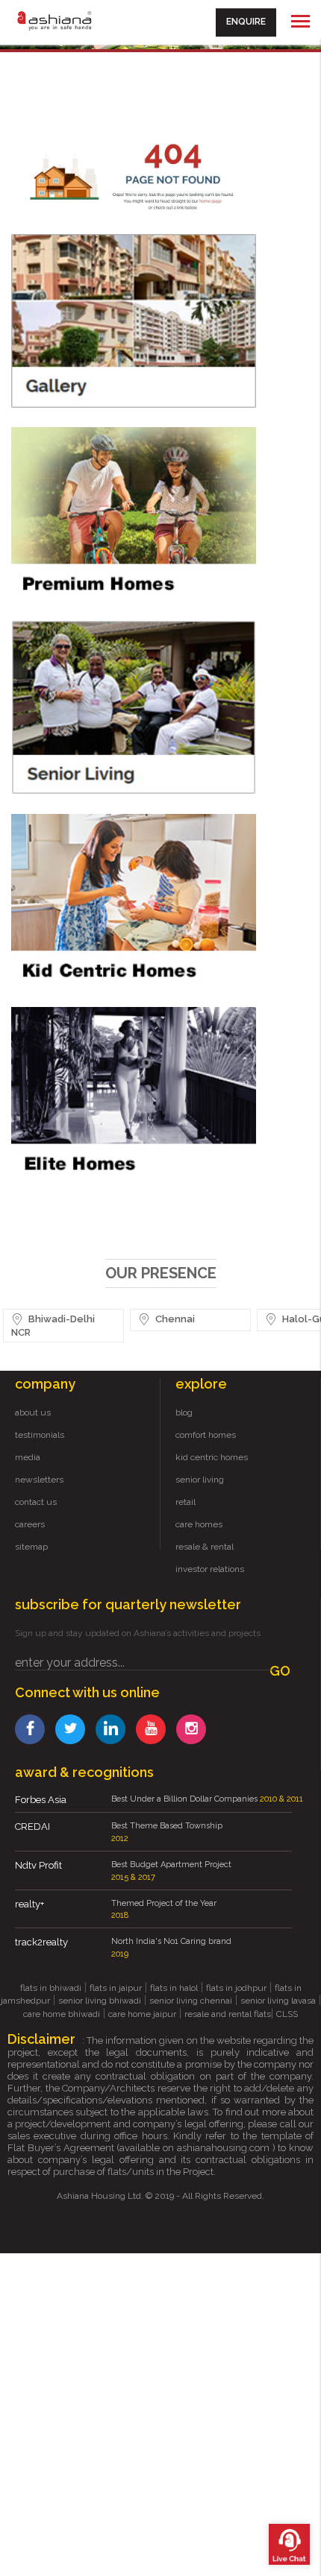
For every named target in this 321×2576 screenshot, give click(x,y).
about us (33, 1412)
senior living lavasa (278, 2001)
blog (184, 1412)
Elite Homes (101, 1094)
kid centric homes (212, 1457)
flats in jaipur (116, 1988)
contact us (36, 1502)
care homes (199, 1524)
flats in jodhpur (236, 1988)
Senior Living (101, 707)
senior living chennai (191, 2001)
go (280, 1671)
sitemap (31, 1547)
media (28, 1457)
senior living (200, 1480)
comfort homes (206, 1435)
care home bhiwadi (62, 2014)
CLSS (287, 2014)
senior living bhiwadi (100, 2001)
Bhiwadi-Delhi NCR (53, 1326)
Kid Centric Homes (101, 901)
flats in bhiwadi (51, 1988)
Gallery (101, 321)
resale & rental (205, 1547)
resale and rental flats (228, 2014)
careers (30, 1524)
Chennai (174, 1319)
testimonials (40, 1435)
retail (186, 1502)
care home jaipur (142, 2014)
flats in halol (174, 1988)
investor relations (210, 1569)
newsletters (39, 1480)
